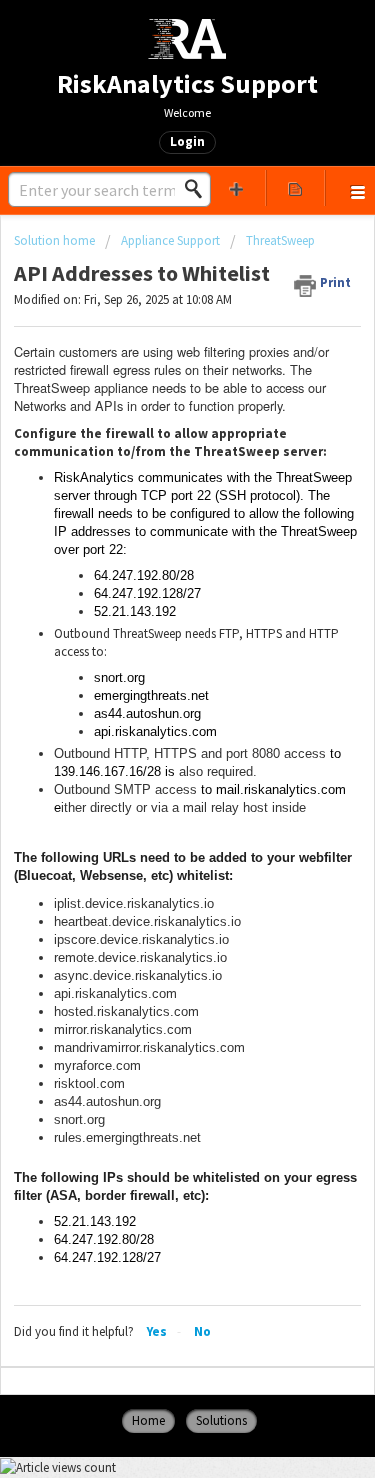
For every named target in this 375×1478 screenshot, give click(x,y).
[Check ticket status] (295, 188)
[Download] (151, 734)
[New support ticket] (237, 188)
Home (148, 1420)
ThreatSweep (280, 240)
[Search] (199, 189)
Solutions (221, 1420)
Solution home (56, 240)
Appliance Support (170, 240)
